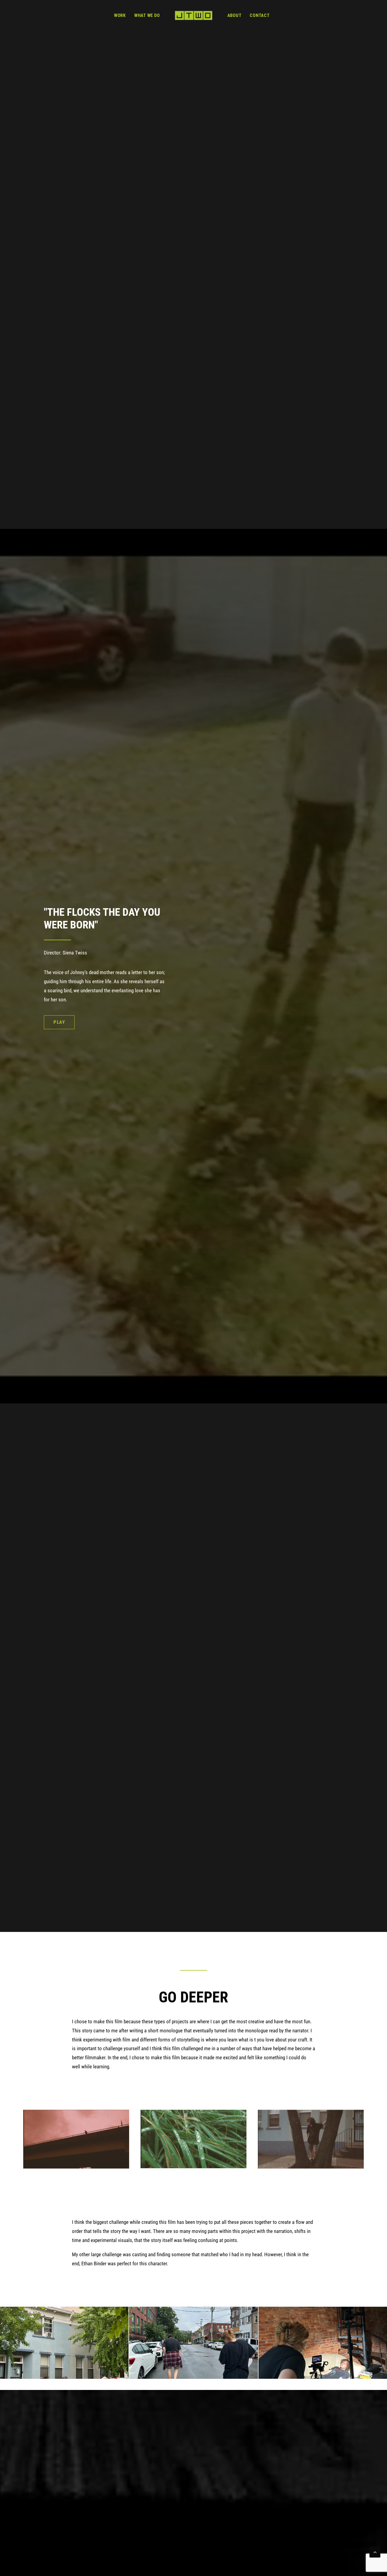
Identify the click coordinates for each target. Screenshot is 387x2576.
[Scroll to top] (375, 2551)
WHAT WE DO (147, 15)
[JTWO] (193, 15)
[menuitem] (120, 15)
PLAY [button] (59, 1022)
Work (120, 15)
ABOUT (234, 15)
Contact (260, 15)
